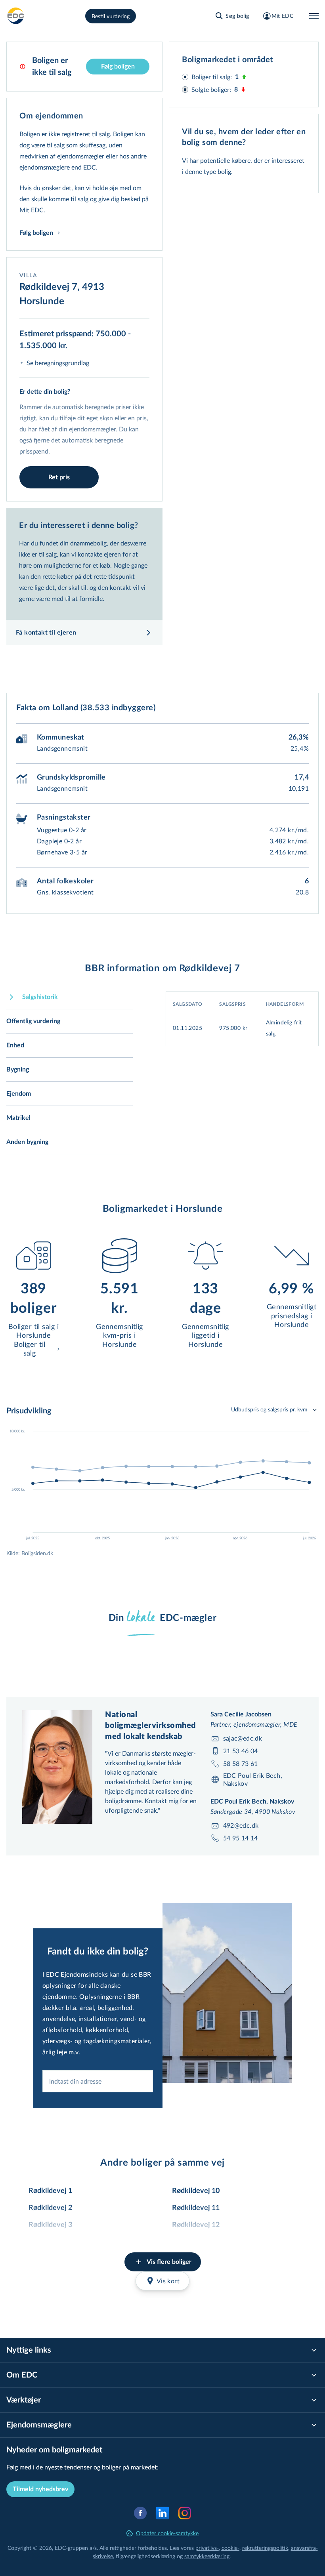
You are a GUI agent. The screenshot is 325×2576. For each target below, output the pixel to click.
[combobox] (98, 2081)
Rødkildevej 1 (50, 2191)
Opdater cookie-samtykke (167, 2533)
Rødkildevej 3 (50, 2225)
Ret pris (59, 477)
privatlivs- (207, 2548)
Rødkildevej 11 (196, 2208)
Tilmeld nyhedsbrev (40, 2489)
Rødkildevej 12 (196, 2225)
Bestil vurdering (111, 16)
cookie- (230, 2548)
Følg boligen (118, 67)
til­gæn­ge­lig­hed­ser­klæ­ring (145, 2556)
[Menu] (314, 16)
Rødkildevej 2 (50, 2208)
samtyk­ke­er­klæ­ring (207, 2556)
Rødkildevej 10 (196, 2191)
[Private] (16, 16)
